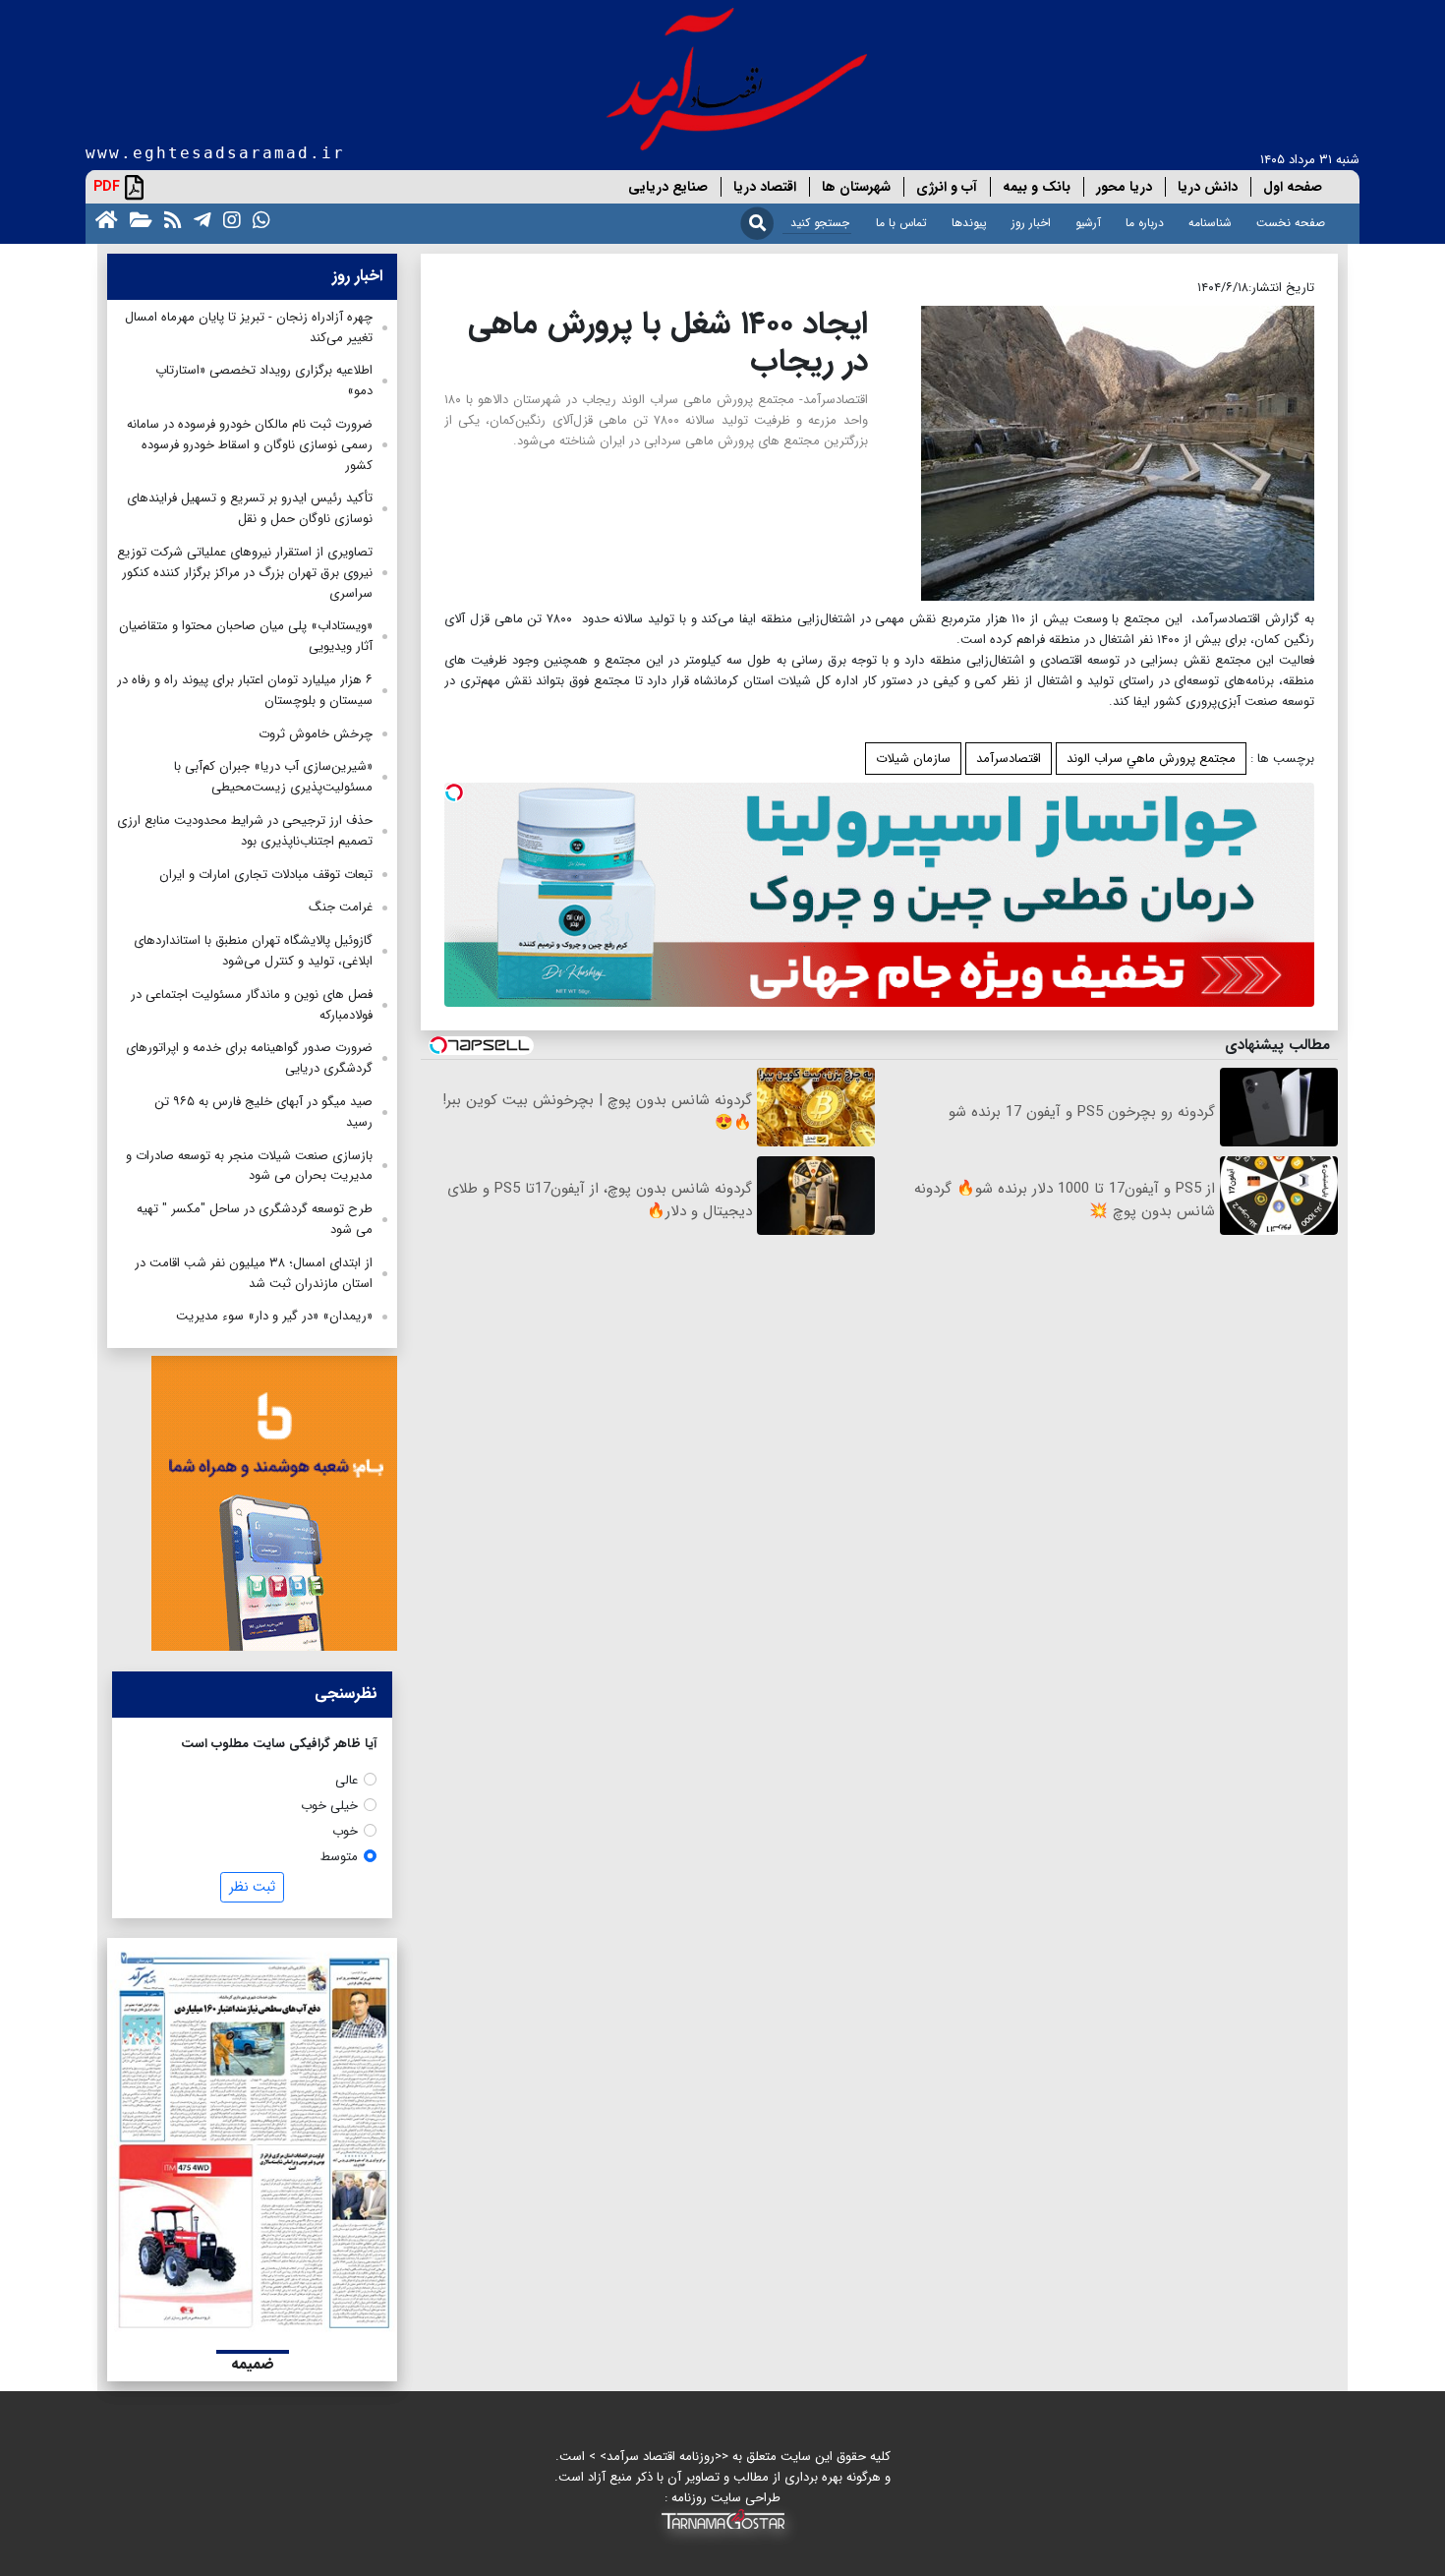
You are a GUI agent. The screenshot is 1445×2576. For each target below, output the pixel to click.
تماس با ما (901, 223)
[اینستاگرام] (228, 219)
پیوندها (969, 223)
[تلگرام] (199, 219)
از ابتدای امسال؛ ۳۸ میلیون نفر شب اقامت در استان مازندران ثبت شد (254, 1273)
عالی (347, 1780)
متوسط (339, 1857)
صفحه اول (1293, 187)
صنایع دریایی (668, 187)
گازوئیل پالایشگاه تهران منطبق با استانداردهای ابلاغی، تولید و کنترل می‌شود (253, 951)
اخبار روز (1031, 223)
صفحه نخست (1291, 223)
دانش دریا (1208, 187)
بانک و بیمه (1037, 187)
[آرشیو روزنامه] (137, 219)
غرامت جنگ (341, 907)
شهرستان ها (856, 187)
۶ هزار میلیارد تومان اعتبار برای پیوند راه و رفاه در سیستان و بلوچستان (245, 690)
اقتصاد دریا (765, 187)
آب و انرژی (947, 187)
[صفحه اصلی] (103, 219)
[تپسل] (454, 792)
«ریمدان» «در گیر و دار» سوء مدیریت (274, 1316)
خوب (345, 1831)
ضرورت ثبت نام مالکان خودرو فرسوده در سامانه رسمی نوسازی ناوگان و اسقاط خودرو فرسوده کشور (250, 445)
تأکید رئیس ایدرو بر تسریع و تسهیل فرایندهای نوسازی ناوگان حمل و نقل (250, 508)
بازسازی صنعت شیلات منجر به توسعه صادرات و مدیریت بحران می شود (249, 1166)
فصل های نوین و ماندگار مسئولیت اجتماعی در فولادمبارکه (252, 1005)
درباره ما (1145, 223)
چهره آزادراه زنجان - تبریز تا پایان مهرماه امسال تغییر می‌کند (249, 327)
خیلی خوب (329, 1806)
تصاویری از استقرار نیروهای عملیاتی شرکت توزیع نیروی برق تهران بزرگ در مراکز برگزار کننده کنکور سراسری (245, 573)
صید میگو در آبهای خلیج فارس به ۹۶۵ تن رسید (263, 1112)
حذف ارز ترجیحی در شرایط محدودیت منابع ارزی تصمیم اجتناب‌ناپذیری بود (245, 831)
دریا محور (1124, 187)
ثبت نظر (252, 1887)
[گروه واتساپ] (258, 219)
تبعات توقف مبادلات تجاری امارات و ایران (266, 875)
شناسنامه (1210, 223)
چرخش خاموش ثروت (316, 734)
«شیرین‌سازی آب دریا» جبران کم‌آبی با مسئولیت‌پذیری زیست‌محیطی (273, 777)
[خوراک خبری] (169, 219)
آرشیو (1088, 223)
